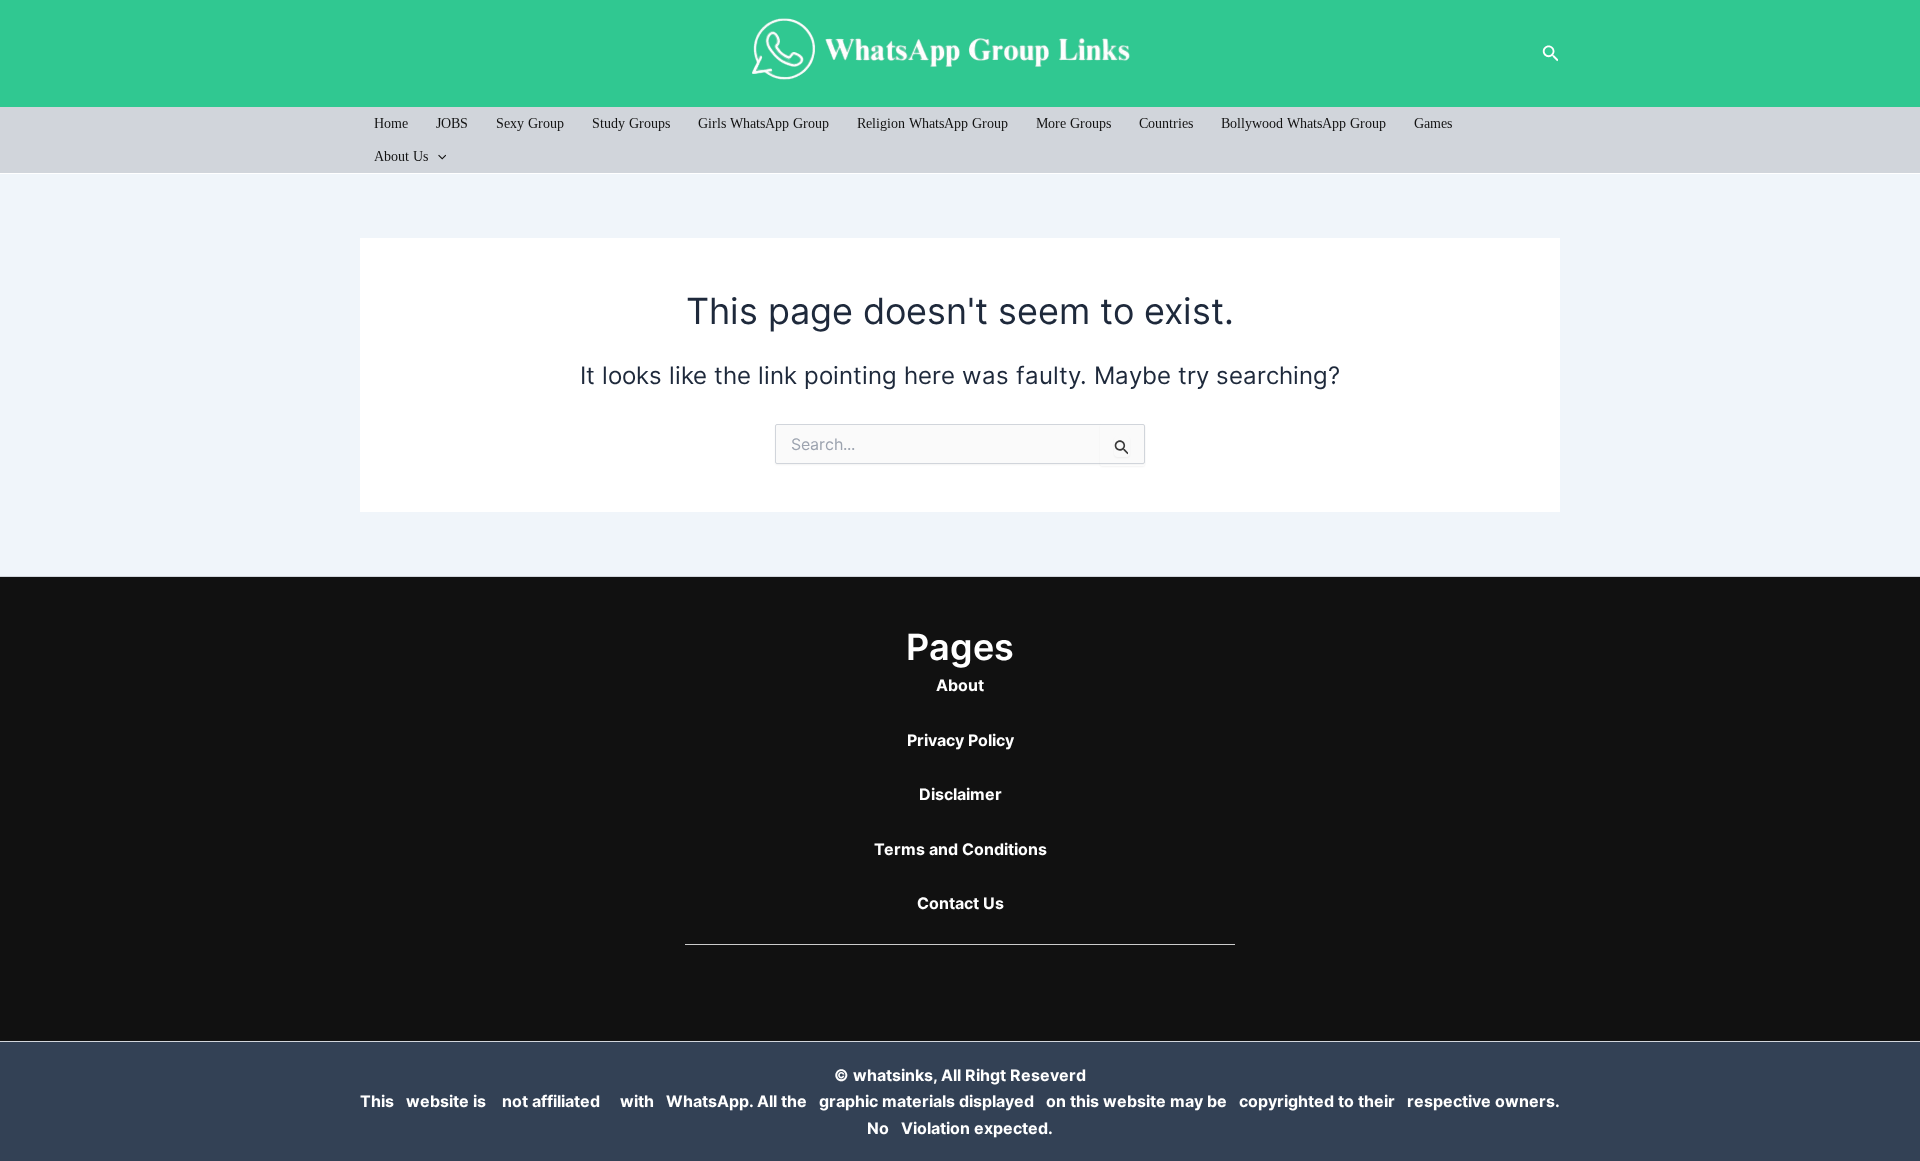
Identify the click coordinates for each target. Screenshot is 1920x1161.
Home (391, 123)
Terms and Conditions (960, 849)
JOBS (452, 123)
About (960, 685)
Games (1433, 123)
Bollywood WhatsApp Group (1303, 123)
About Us (401, 156)
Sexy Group (530, 123)
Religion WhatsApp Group (932, 123)
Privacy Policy (960, 740)
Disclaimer (960, 794)
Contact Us (960, 903)
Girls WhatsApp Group (763, 123)
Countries (1166, 123)
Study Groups (631, 123)
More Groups (1073, 123)
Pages (960, 647)
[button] (1551, 53)
